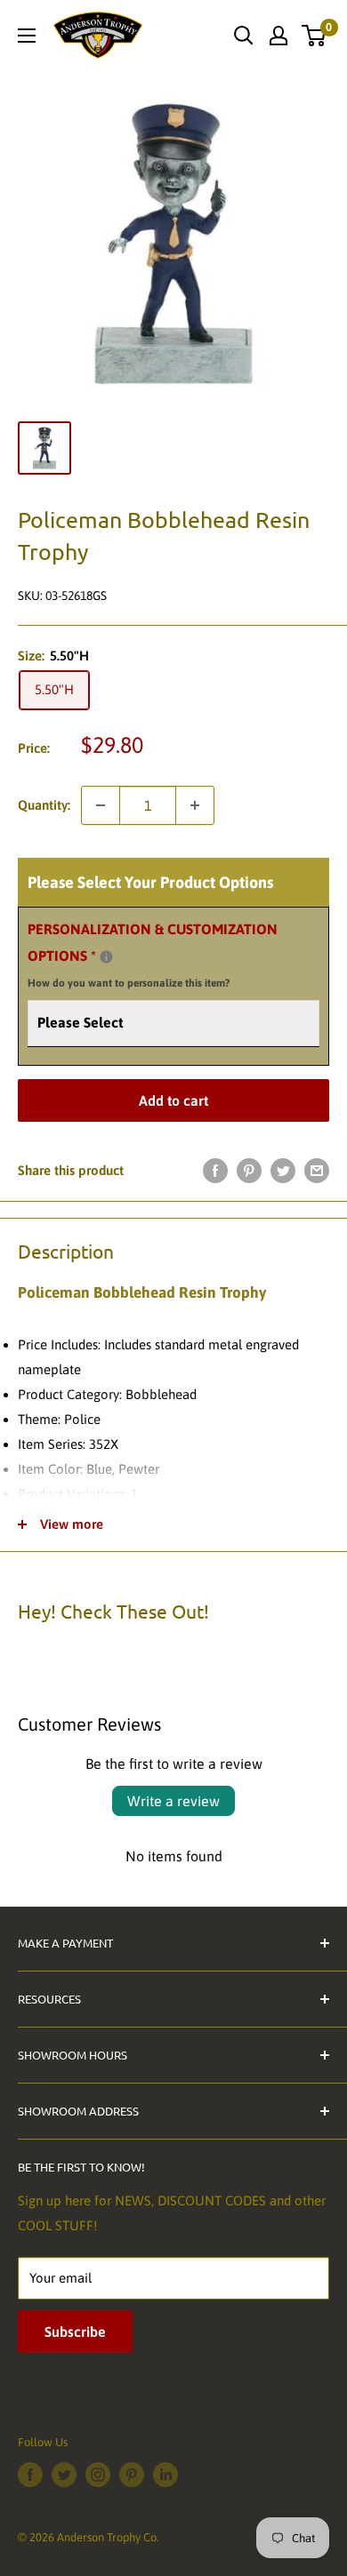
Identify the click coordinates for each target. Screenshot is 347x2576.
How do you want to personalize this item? (129, 983)
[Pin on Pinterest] (249, 1170)
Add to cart (173, 1100)
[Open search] (244, 36)
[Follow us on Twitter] (64, 2475)
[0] (315, 36)
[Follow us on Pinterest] (132, 2475)
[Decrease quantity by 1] (101, 805)
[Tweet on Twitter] (283, 1170)
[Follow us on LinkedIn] (165, 2475)
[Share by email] (317, 1170)
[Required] (106, 957)
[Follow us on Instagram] (98, 2475)
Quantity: (44, 805)
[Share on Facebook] (215, 1170)
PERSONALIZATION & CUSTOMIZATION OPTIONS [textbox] (153, 956)
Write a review (173, 1801)
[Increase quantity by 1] (195, 805)
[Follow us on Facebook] (30, 2475)
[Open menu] (27, 36)
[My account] (278, 36)
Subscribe (75, 2332)
